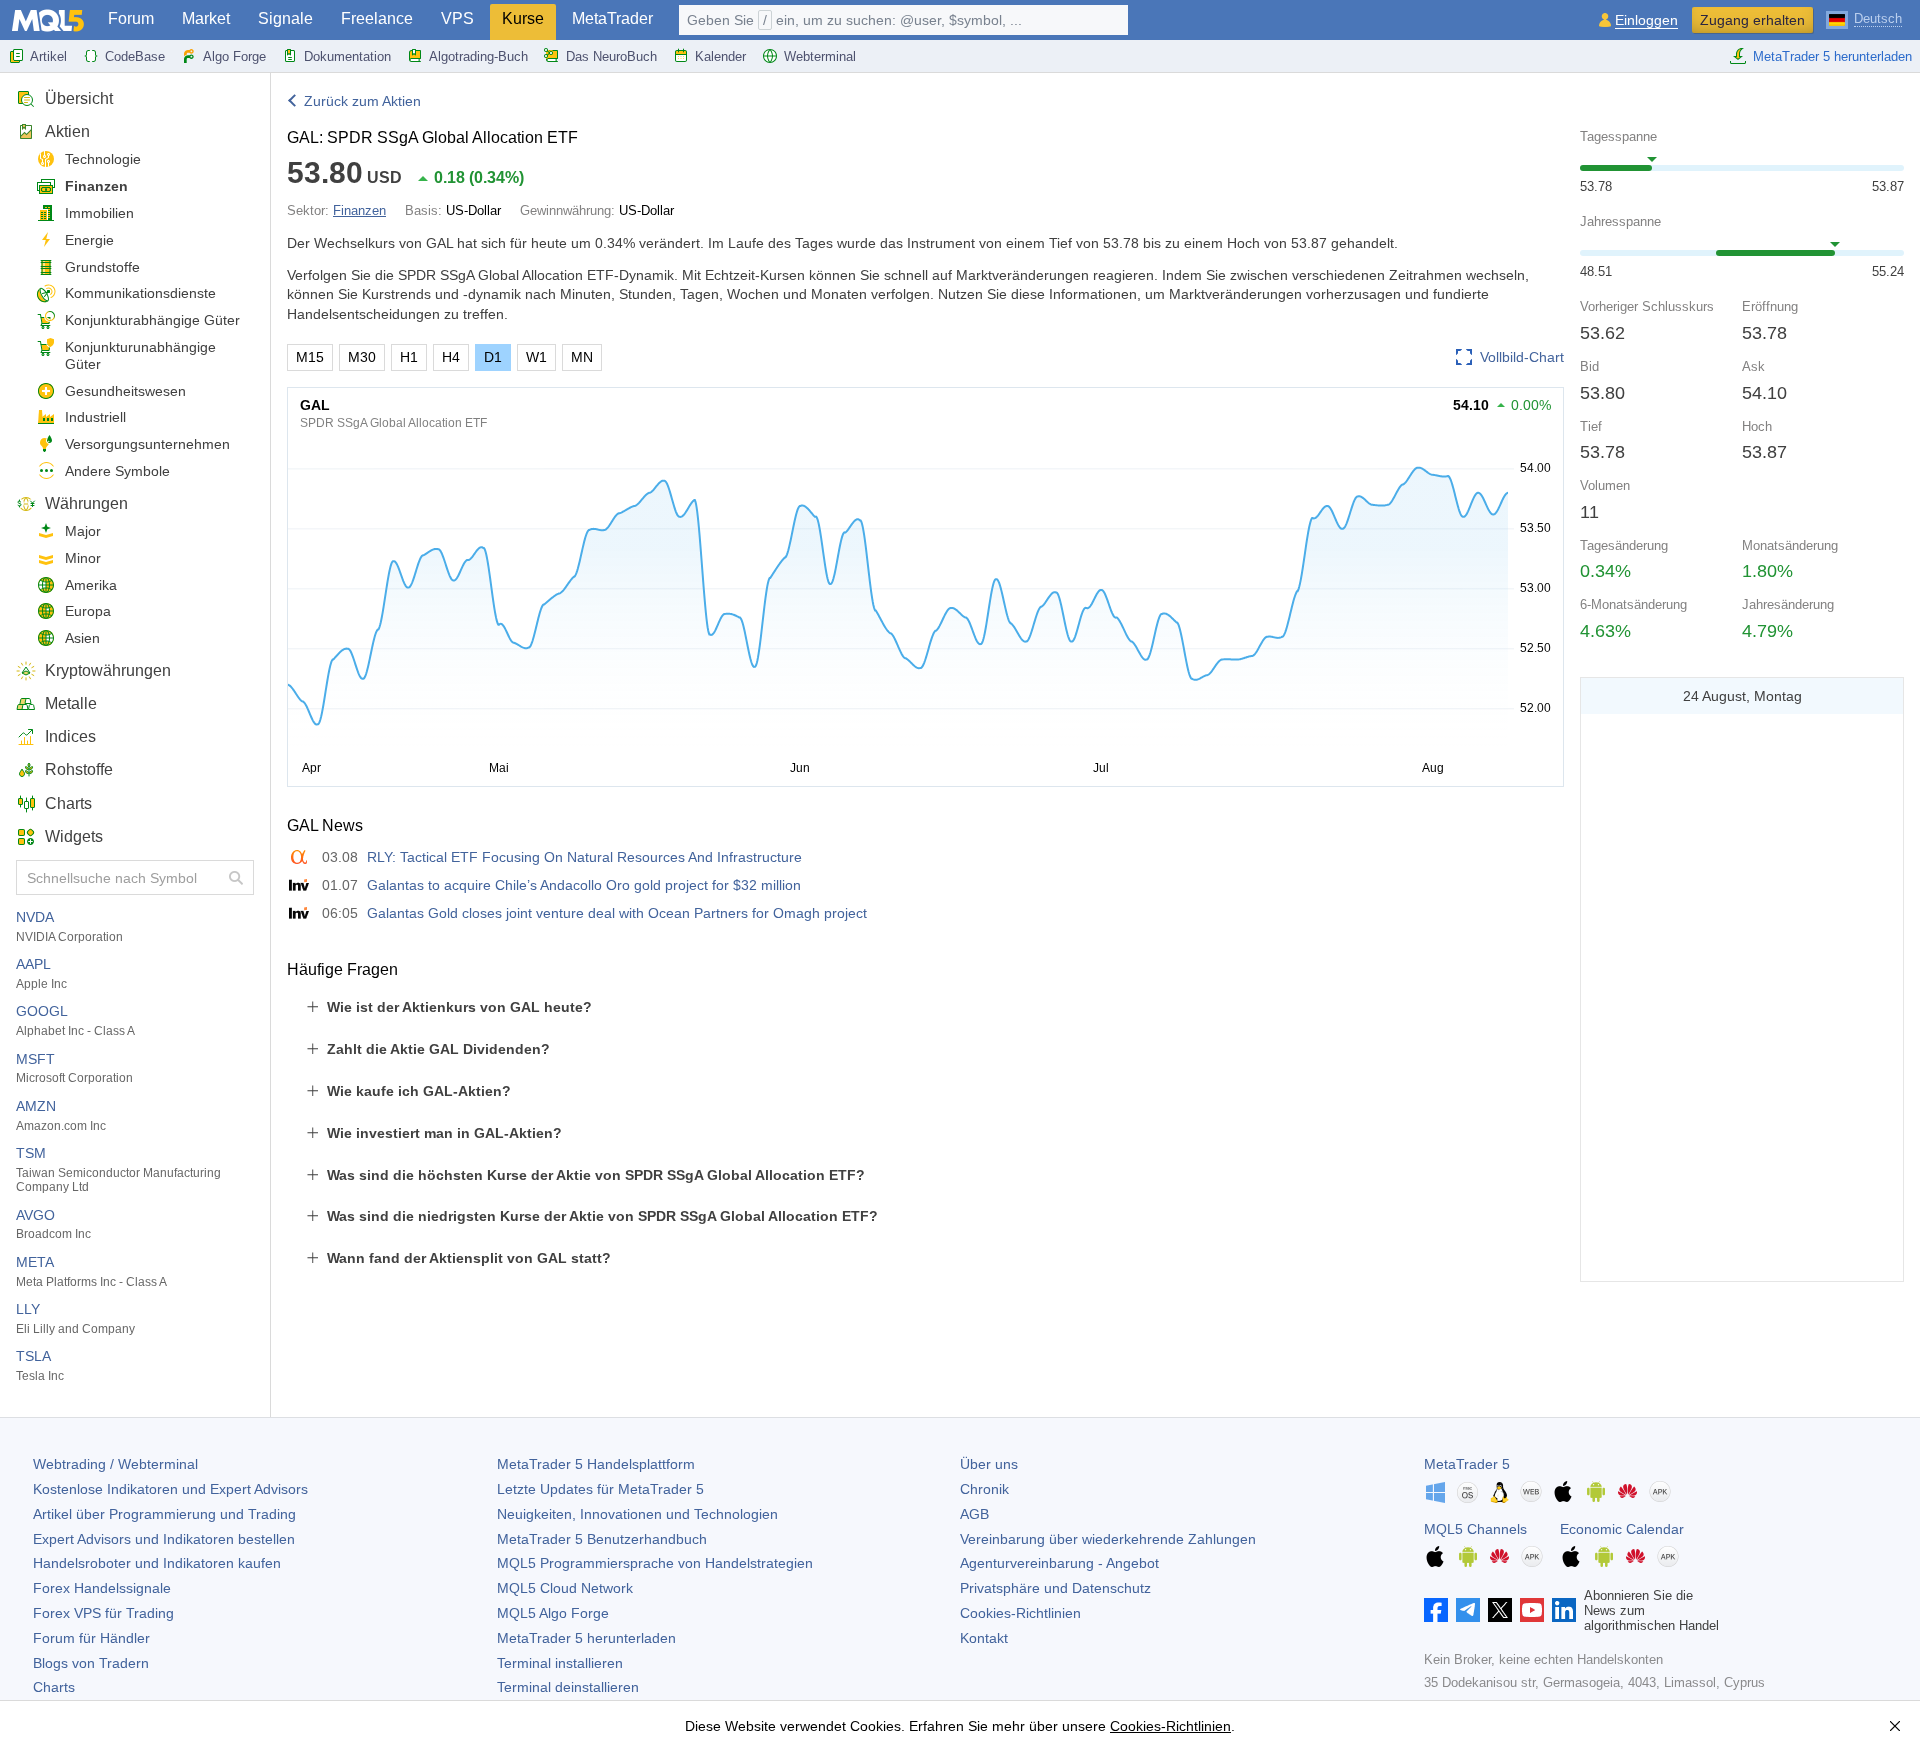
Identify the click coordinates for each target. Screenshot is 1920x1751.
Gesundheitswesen (125, 391)
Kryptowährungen (108, 670)
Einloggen (1646, 20)
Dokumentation (347, 56)
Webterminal (820, 56)
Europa (88, 611)
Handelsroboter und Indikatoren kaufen (157, 1563)
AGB (974, 1514)
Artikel (48, 56)
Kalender (720, 56)
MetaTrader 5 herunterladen (1832, 56)
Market (206, 18)
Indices (70, 736)
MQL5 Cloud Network (565, 1588)
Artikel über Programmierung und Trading (164, 1514)
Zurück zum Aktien (362, 101)
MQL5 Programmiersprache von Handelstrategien (655, 1563)
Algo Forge (234, 56)
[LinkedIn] (1564, 1610)
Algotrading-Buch (478, 56)
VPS (457, 18)
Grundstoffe (102, 267)
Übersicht (79, 98)
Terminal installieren (560, 1663)
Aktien (67, 131)
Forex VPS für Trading (103, 1613)
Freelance (377, 18)
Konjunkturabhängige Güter (152, 320)
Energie (89, 240)
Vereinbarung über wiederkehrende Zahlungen (1108, 1539)
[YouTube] (1532, 1610)
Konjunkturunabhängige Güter (140, 355)
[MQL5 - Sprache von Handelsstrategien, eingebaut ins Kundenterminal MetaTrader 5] (48, 20)
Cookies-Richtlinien (1020, 1613)
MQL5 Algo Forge (553, 1613)
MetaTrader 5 (1467, 1464)
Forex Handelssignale (102, 1588)
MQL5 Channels (1475, 1529)
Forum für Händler (91, 1638)
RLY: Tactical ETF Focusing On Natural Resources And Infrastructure (584, 857)
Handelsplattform (596, 1464)
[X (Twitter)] (1500, 1610)
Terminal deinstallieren (568, 1687)
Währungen (86, 503)
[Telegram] (1468, 1610)
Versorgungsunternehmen (147, 444)
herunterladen (586, 1638)
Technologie (103, 159)
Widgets (74, 836)
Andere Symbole (117, 471)
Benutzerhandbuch (602, 1539)
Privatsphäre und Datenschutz (1055, 1588)
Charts (68, 803)
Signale (285, 18)
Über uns (989, 1464)
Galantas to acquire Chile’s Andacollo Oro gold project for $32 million (584, 885)
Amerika (91, 585)
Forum (131, 18)
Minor (83, 558)
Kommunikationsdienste (140, 293)
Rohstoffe (79, 769)
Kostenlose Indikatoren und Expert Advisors (170, 1489)
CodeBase (135, 56)
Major (83, 531)
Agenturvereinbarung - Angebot (1059, 1563)
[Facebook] (1436, 1610)
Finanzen (96, 186)
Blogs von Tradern (91, 1663)
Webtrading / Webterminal (115, 1464)
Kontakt (984, 1638)
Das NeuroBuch (611, 56)
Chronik (984, 1489)
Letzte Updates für (600, 1489)
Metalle (71, 703)
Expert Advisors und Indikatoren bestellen (164, 1539)
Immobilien (99, 213)
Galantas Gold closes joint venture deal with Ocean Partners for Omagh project (617, 913)
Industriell (95, 417)
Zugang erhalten (1752, 20)
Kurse (523, 18)
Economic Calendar (1622, 1529)
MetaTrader (612, 18)
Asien (82, 638)
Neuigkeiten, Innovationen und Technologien (637, 1514)
